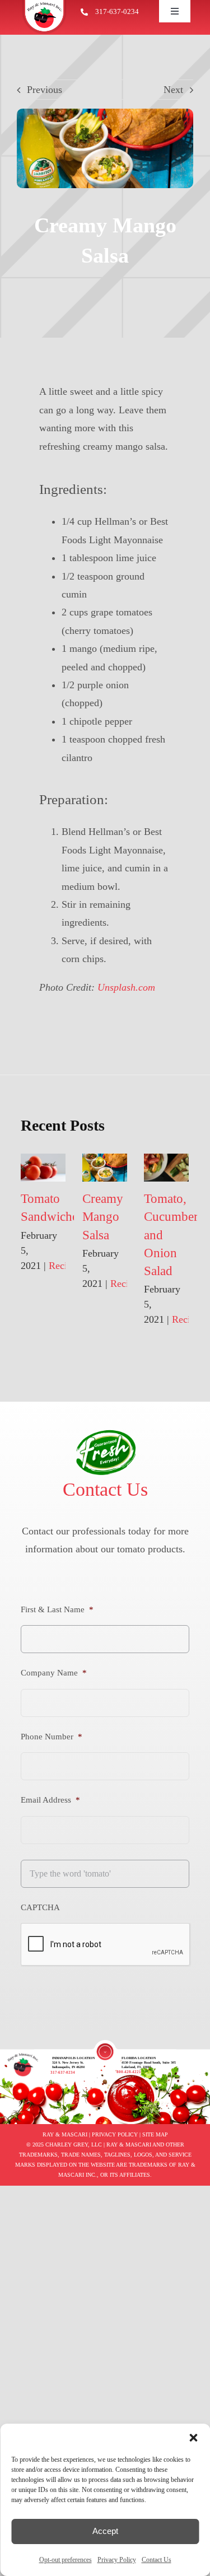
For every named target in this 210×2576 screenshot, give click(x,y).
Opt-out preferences (66, 2560)
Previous (45, 90)
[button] (193, 2438)
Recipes (65, 1266)
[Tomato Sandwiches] (43, 1168)
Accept (105, 2531)
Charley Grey (67, 2145)
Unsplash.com (126, 987)
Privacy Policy (117, 2560)
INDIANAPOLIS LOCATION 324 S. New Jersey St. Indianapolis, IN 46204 (73, 2062)
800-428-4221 (129, 2072)
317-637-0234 (117, 11)
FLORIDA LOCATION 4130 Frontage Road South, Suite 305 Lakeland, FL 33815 (149, 2062)
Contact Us (157, 2560)
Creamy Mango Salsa (103, 1217)
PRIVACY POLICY (115, 2134)
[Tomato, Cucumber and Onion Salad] (166, 1168)
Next (173, 90)
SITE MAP (155, 2134)
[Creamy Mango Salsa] (105, 1168)
